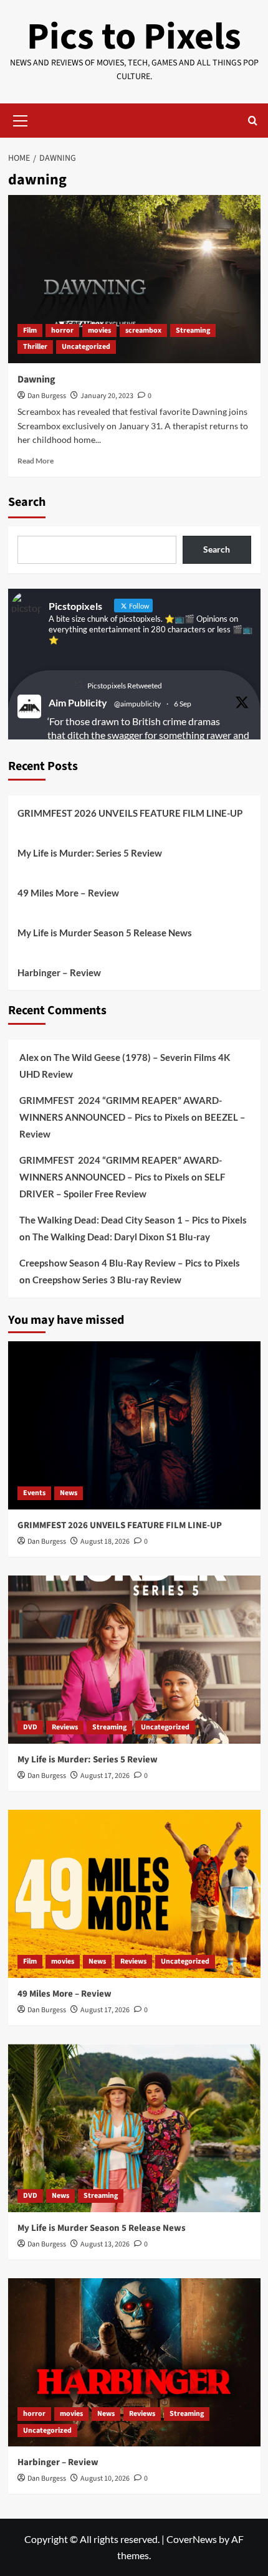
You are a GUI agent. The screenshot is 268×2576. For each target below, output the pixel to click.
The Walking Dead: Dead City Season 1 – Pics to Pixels (133, 1220)
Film (30, 330)
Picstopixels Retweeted (125, 686)
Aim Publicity (78, 702)
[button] (21, 119)
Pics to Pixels (134, 37)
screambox (143, 330)
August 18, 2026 (105, 1542)
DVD (30, 1727)
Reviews (65, 1727)
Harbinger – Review (59, 972)
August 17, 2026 (105, 1776)
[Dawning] (134, 279)
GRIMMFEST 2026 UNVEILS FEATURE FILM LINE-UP (130, 813)
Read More (36, 461)
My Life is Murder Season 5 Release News (105, 933)
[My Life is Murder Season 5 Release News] (134, 2128)
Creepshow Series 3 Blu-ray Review (107, 1280)
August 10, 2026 (105, 2479)
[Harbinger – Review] (134, 2362)
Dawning (36, 379)
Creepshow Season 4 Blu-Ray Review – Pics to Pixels (130, 1263)
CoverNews (192, 2539)
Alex (29, 1057)
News (69, 1493)
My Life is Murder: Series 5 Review (90, 853)
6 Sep (183, 704)
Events (34, 1493)
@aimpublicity (137, 704)
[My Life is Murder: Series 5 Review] (134, 1660)
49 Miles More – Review (68, 893)
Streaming (193, 330)
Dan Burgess (47, 396)
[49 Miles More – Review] (134, 1894)
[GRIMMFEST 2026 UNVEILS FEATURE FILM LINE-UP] (134, 1425)
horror (62, 330)
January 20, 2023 (107, 396)
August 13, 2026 (105, 2244)
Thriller (35, 347)
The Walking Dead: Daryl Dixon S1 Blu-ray (121, 1237)
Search (27, 502)
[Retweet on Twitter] (79, 685)
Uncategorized (86, 347)
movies (99, 330)
